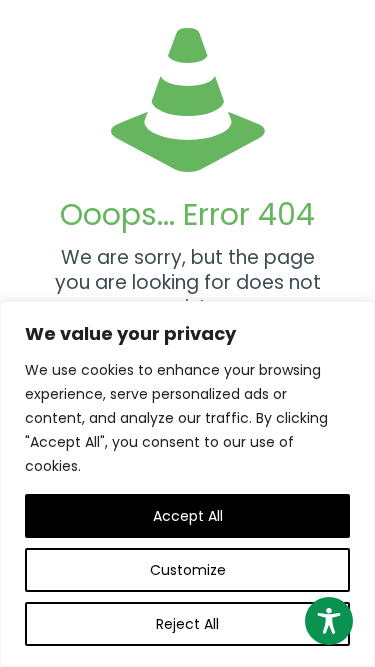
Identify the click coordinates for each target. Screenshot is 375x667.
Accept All (188, 516)
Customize (188, 570)
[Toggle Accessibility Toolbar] (329, 621)
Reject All (187, 624)
